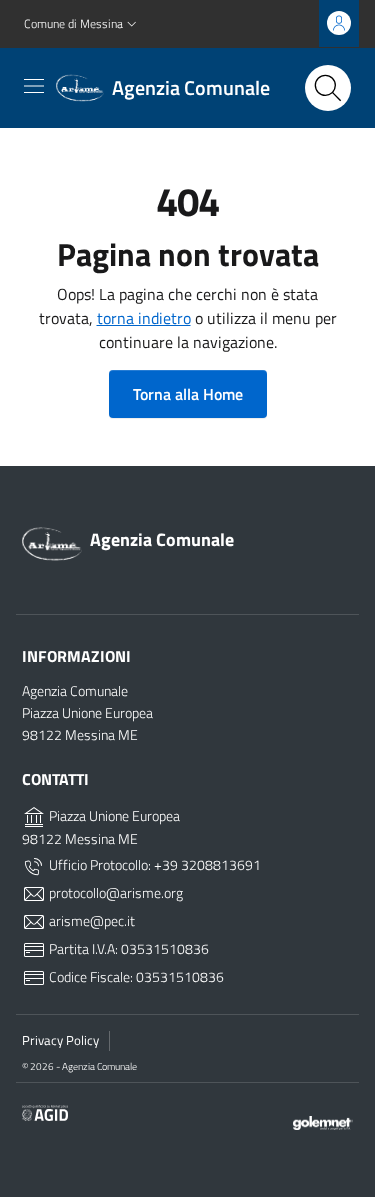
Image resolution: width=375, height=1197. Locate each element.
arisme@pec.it (90, 921)
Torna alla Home (188, 394)
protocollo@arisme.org (114, 893)
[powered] (323, 1121)
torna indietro (144, 318)
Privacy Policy (60, 1040)
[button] (82, 24)
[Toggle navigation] (34, 86)
